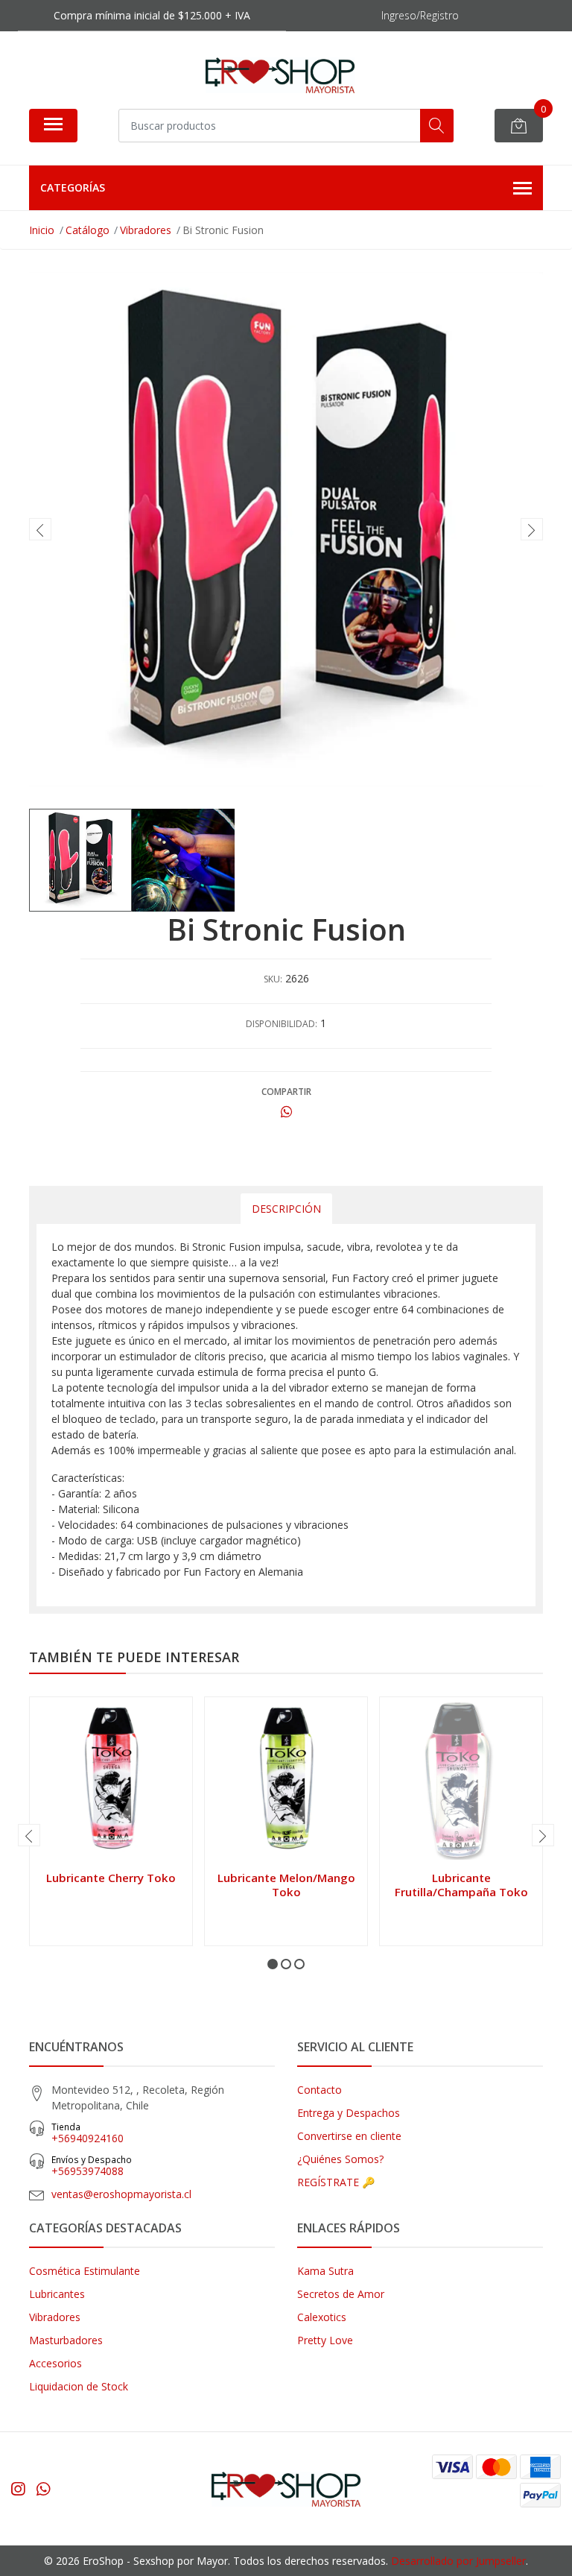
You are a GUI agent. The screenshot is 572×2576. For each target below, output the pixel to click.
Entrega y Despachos (349, 2113)
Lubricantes (57, 2294)
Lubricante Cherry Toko (111, 1878)
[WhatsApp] (43, 2489)
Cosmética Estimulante (85, 2271)
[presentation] (40, 529)
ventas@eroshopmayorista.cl (121, 2194)
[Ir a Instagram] (18, 2489)
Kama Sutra (325, 2271)
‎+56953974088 (92, 2166)
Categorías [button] (73, 187)
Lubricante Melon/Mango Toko (286, 1884)
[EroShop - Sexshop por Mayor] (280, 75)
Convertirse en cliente (349, 2136)
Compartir (286, 1092)
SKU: (273, 979)
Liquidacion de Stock (79, 2386)
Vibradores (55, 2317)
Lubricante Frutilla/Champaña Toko (461, 1884)
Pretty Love (325, 2340)
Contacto (320, 2090)
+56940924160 (88, 2133)
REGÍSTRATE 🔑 (336, 2182)
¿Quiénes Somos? (340, 2159)
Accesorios (55, 2363)
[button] (273, 1964)
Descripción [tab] (286, 1209)
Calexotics (322, 2317)
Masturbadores (66, 2340)
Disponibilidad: (282, 1024)
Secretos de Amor (341, 2294)
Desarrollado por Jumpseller (458, 2561)
